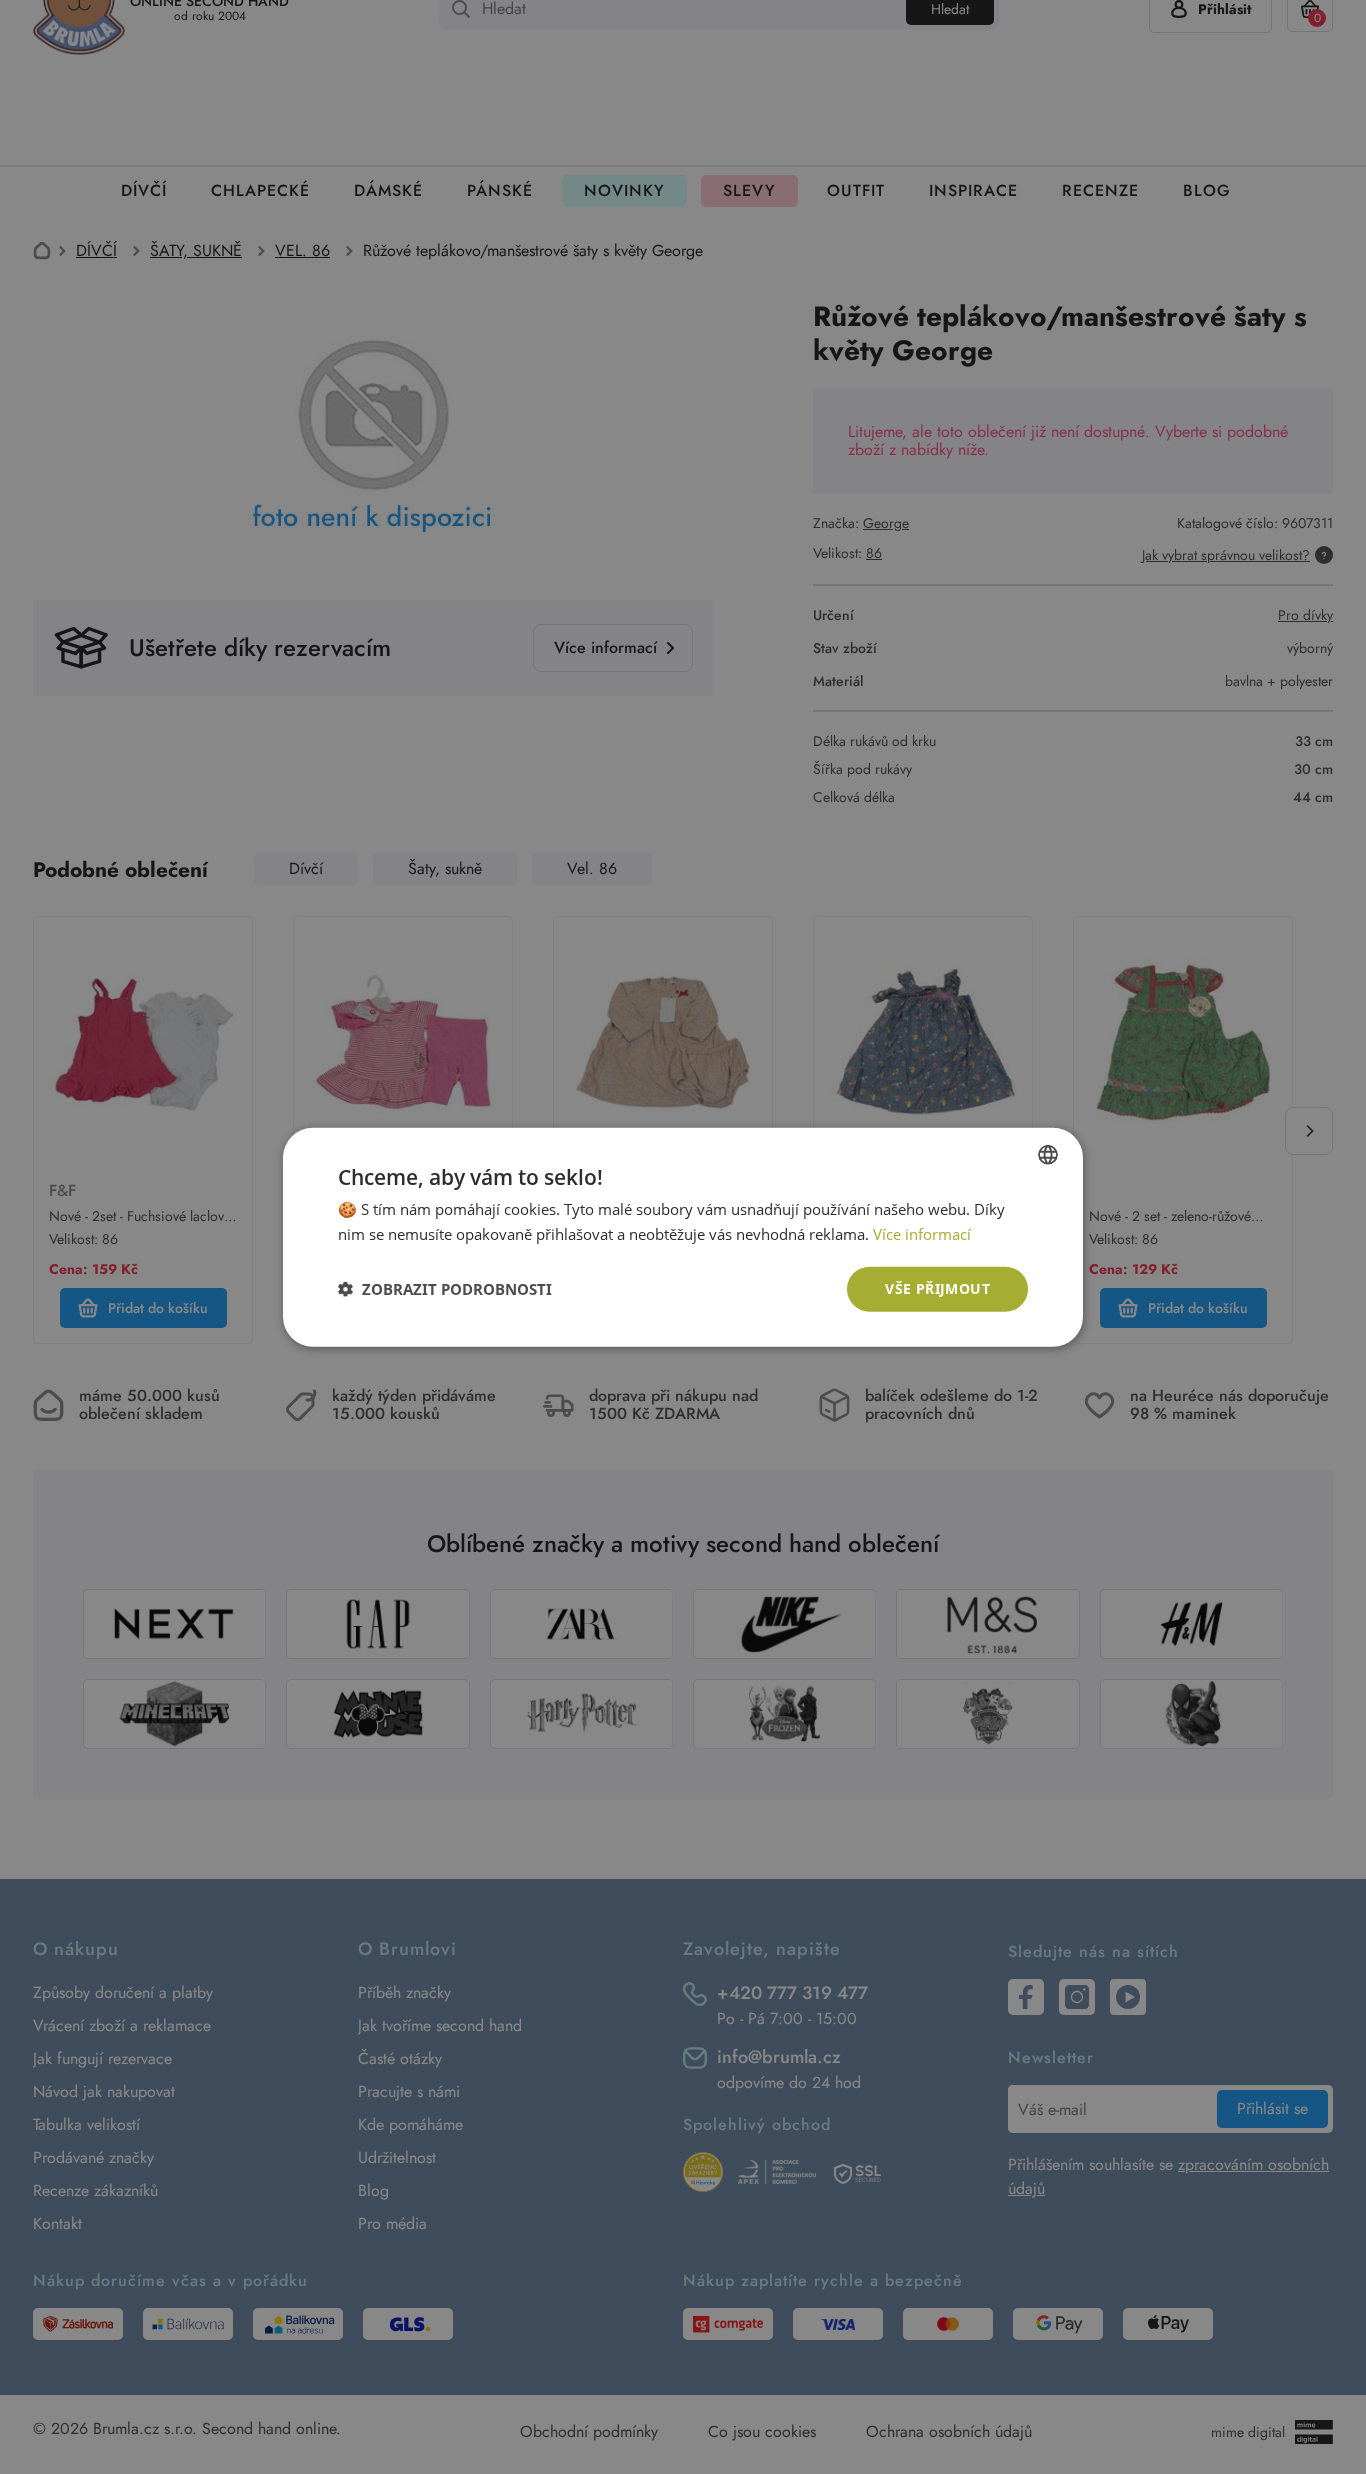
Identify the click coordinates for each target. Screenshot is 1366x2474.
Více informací (922, 1234)
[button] (445, 1289)
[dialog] (683, 1237)
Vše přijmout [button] (937, 1288)
